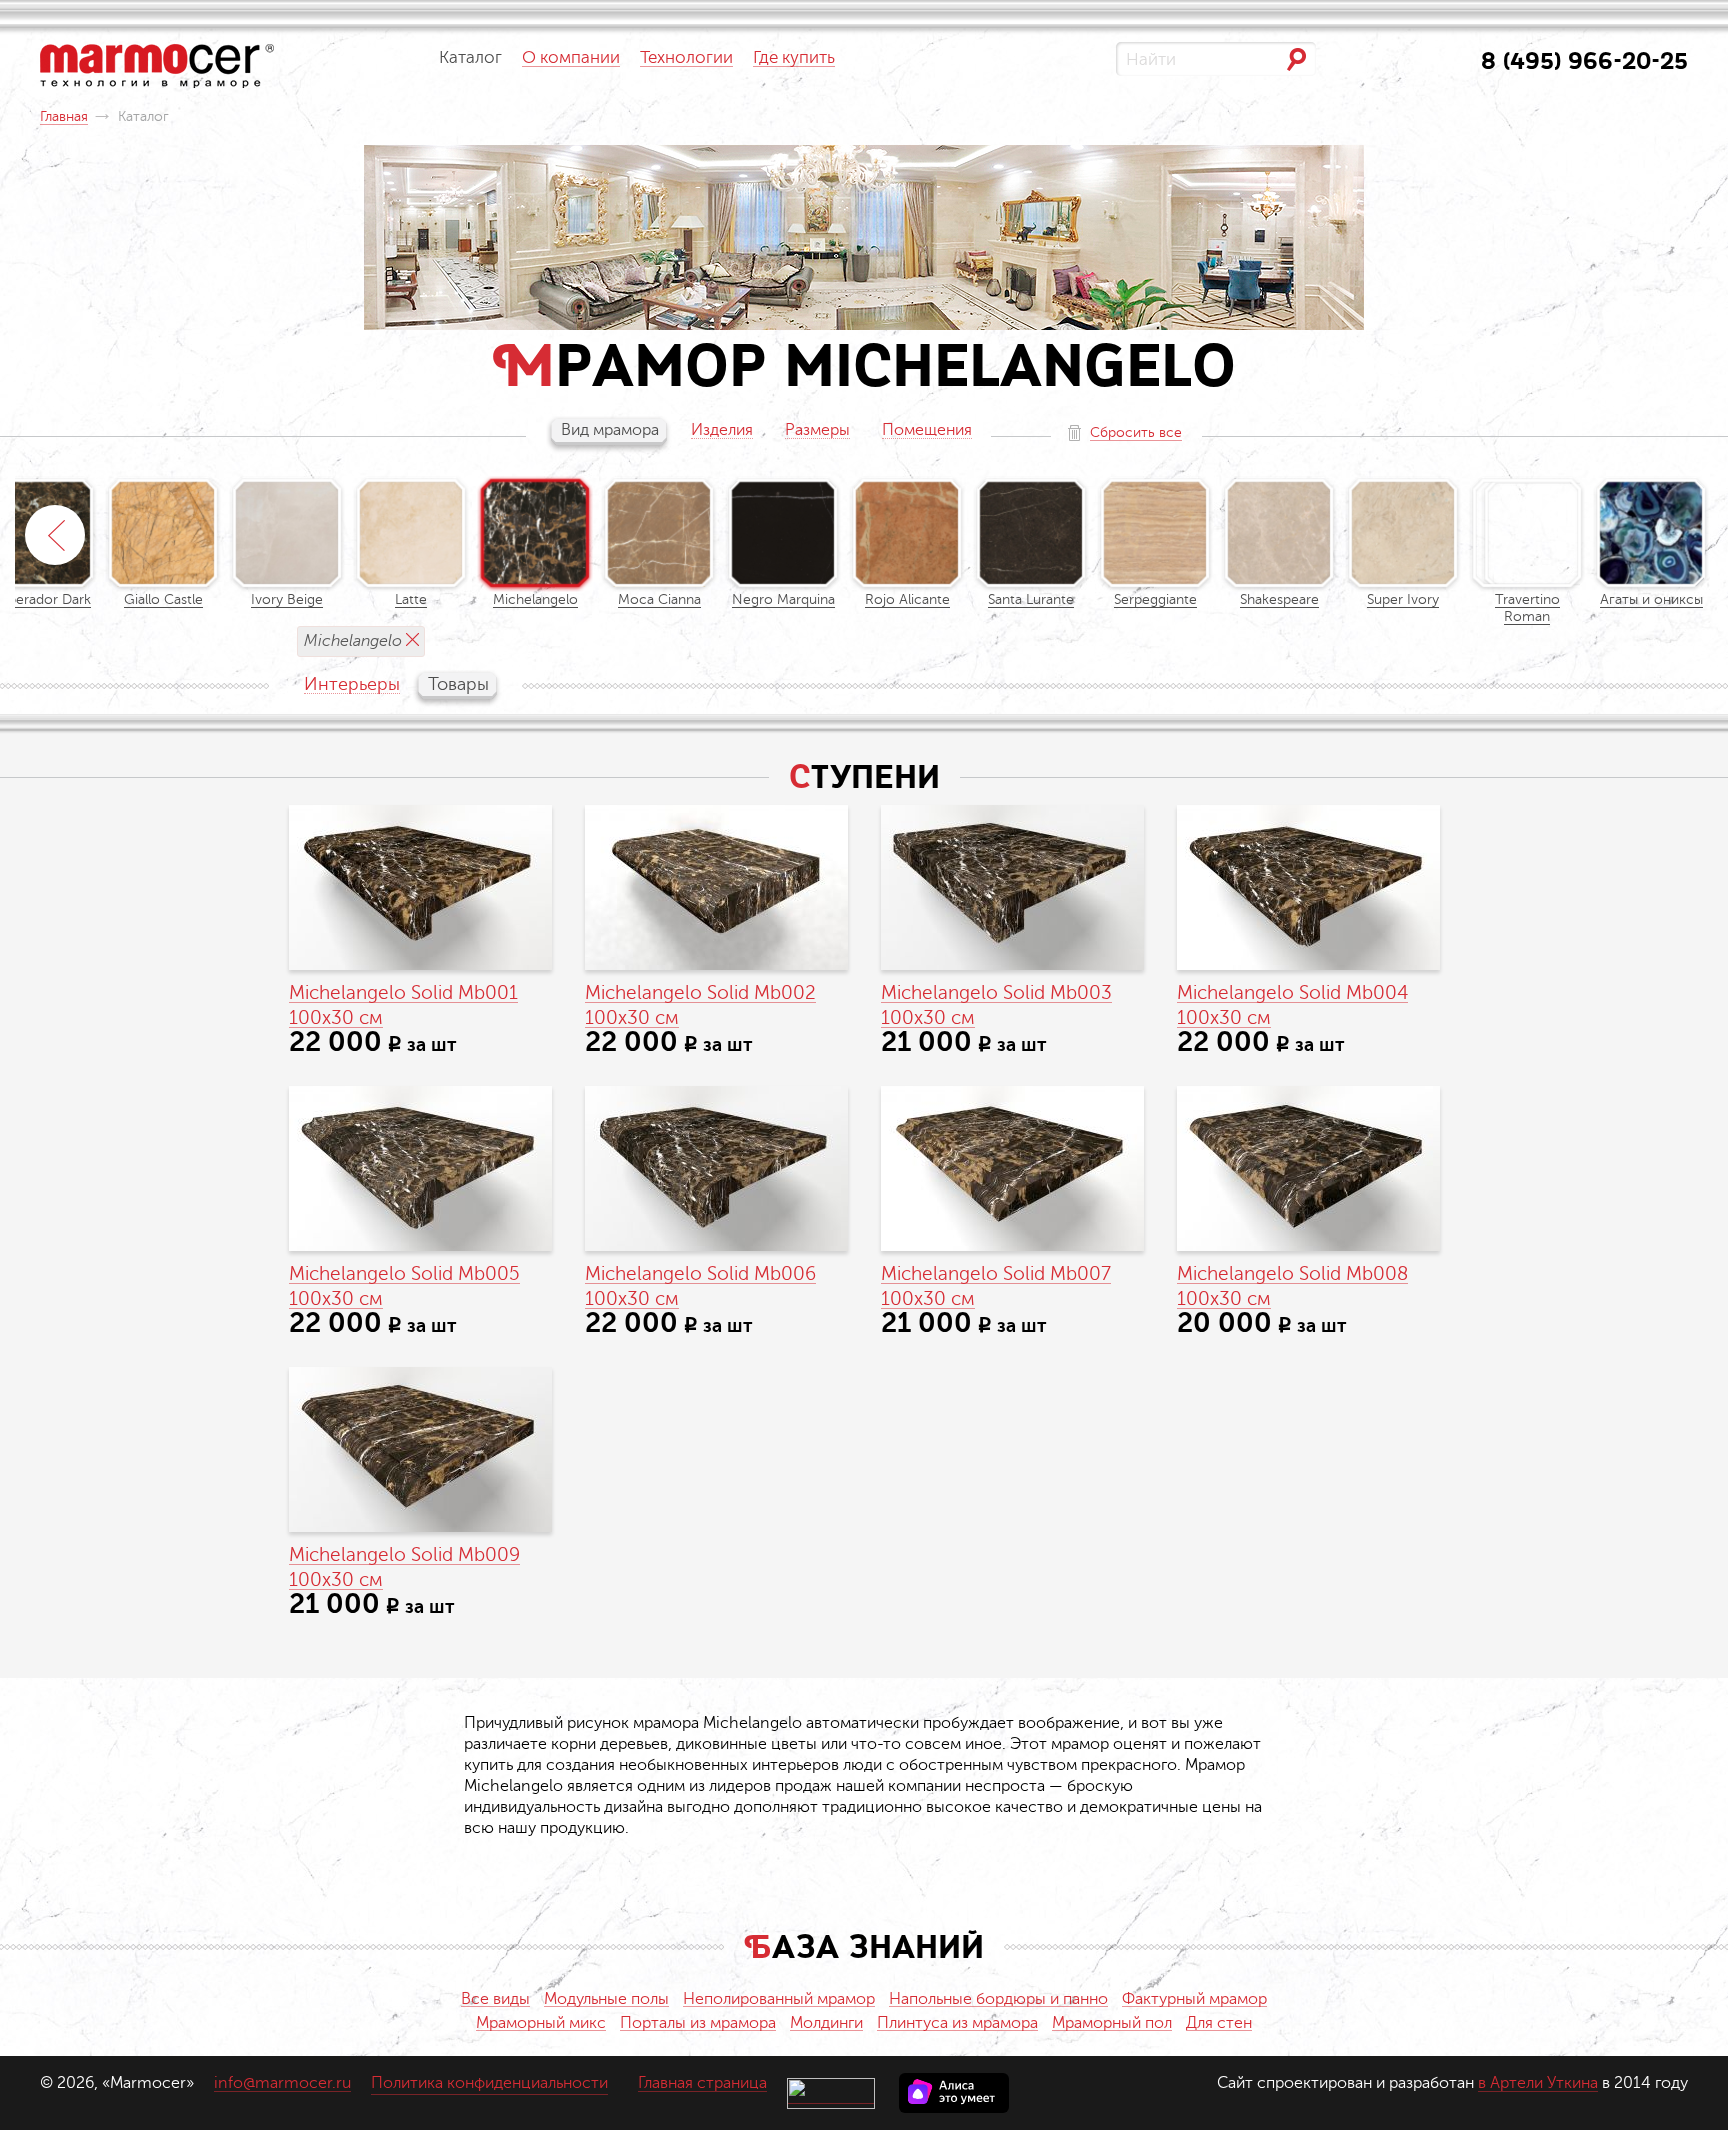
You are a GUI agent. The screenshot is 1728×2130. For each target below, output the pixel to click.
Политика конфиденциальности (489, 2083)
